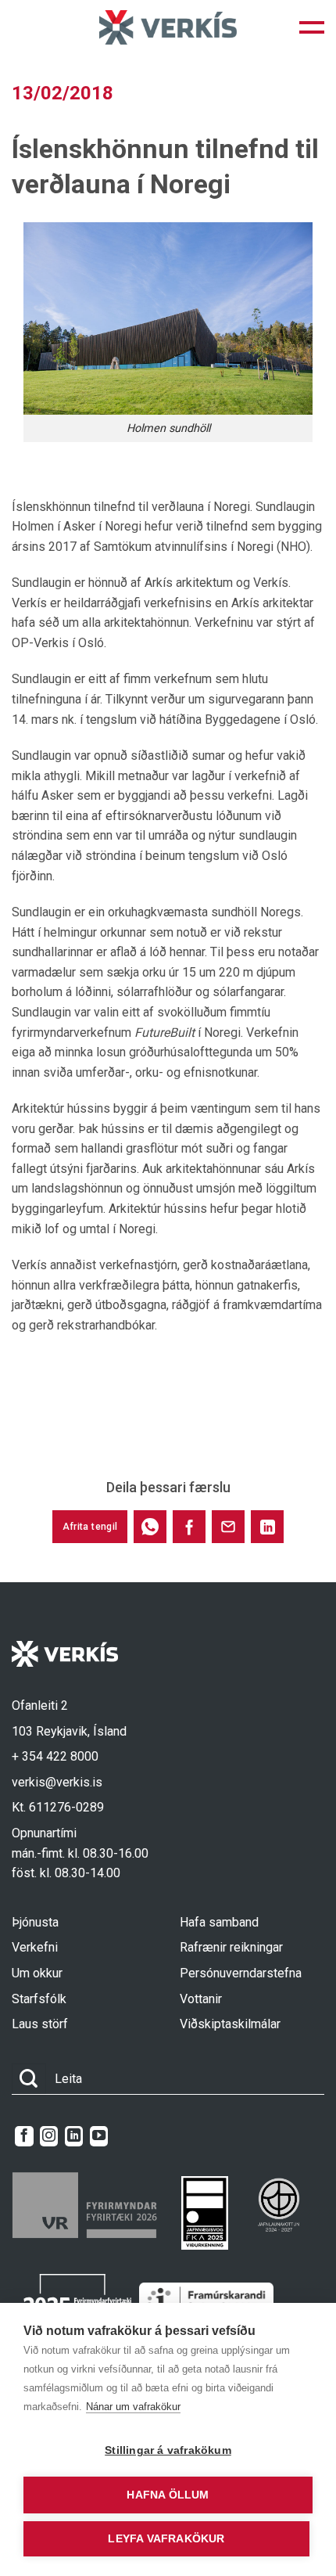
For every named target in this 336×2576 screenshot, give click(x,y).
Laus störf (40, 2024)
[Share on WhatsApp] (150, 1527)
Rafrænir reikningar (231, 1947)
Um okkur (37, 1973)
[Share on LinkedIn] (267, 1527)
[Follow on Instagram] (49, 2136)
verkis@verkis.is (57, 1782)
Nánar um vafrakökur (133, 2407)
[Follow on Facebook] (24, 2136)
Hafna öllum (168, 2495)
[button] (312, 27)
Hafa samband (219, 1922)
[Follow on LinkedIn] (74, 2136)
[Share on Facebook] (189, 1527)
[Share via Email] (228, 1527)
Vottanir (201, 1999)
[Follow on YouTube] (99, 2136)
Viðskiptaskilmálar (230, 2024)
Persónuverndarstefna (241, 1973)
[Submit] (29, 2079)
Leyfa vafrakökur (166, 2539)
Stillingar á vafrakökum (168, 2450)
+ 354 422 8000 (55, 1756)
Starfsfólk (39, 1999)
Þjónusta (35, 1922)
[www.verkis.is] (168, 27)
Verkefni (35, 1947)
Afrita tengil (90, 1527)
